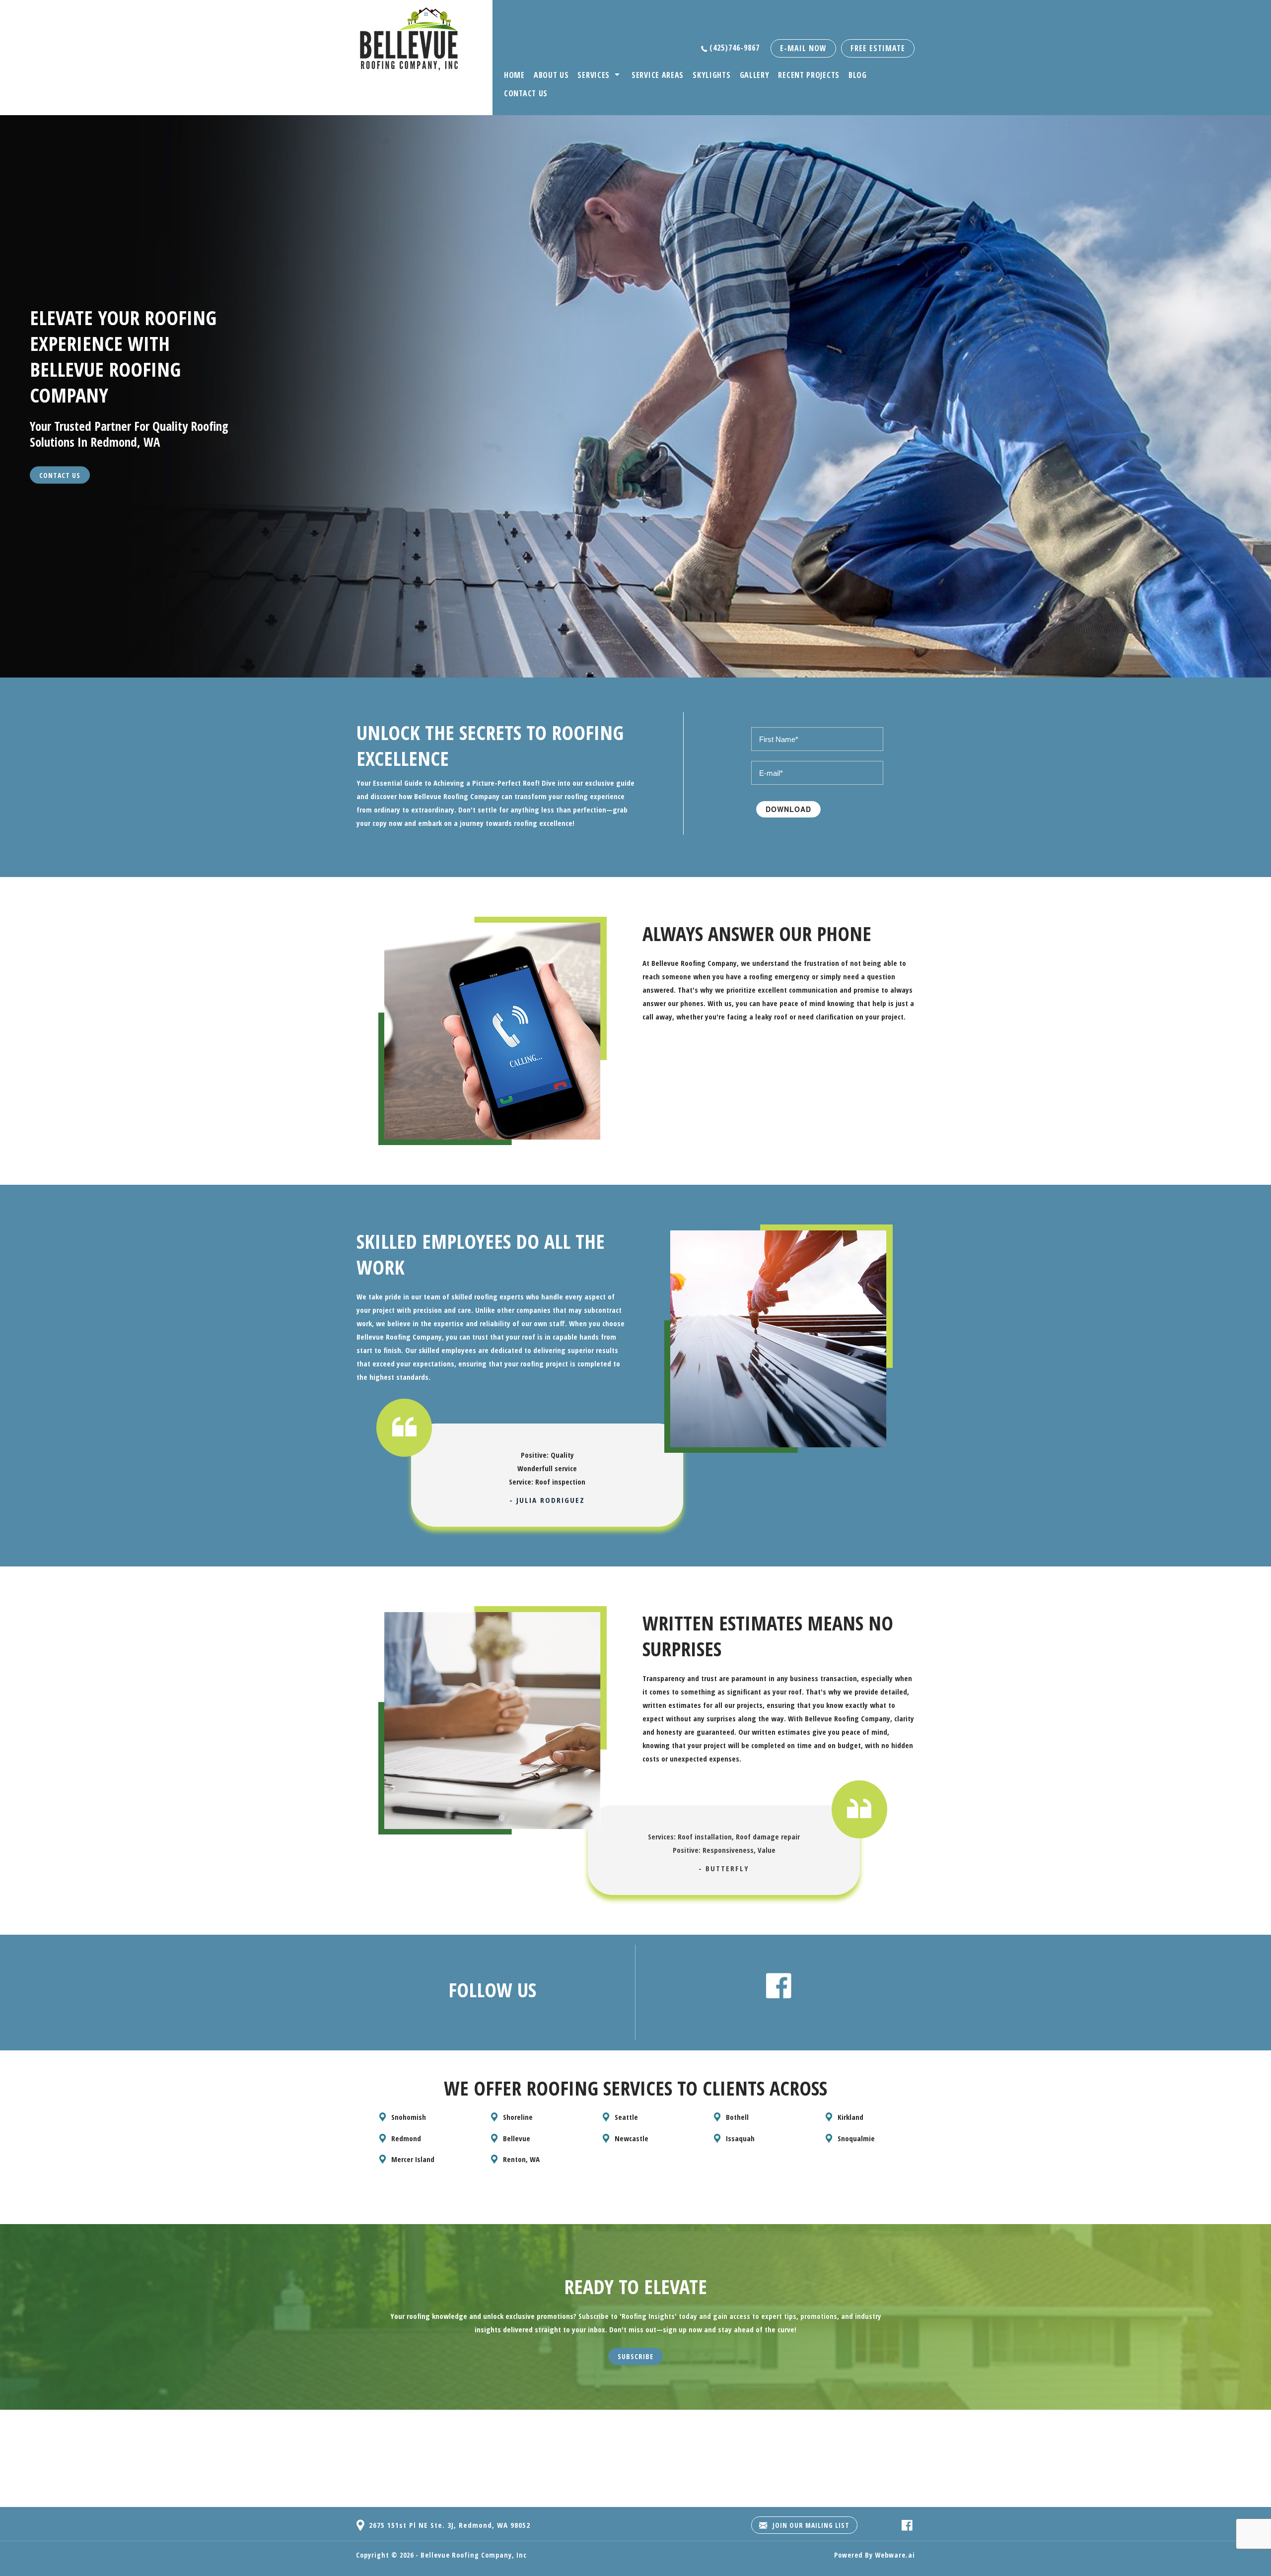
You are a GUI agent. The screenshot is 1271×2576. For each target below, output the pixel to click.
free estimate (878, 48)
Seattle (626, 2117)
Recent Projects (809, 75)
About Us (551, 75)
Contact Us (526, 93)
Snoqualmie (856, 2138)
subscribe (635, 2356)
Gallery (755, 75)
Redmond (406, 2138)
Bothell (737, 2117)
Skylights (711, 75)
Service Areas (658, 75)
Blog (858, 75)
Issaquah (740, 2138)
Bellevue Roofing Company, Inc (474, 2555)
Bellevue (517, 2138)
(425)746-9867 (735, 48)
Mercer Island (413, 2159)
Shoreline (518, 2117)
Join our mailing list (810, 2525)
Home (514, 75)
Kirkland (850, 2117)
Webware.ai (895, 2555)
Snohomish (409, 2117)
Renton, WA (521, 2159)
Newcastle (632, 2138)
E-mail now (803, 48)
